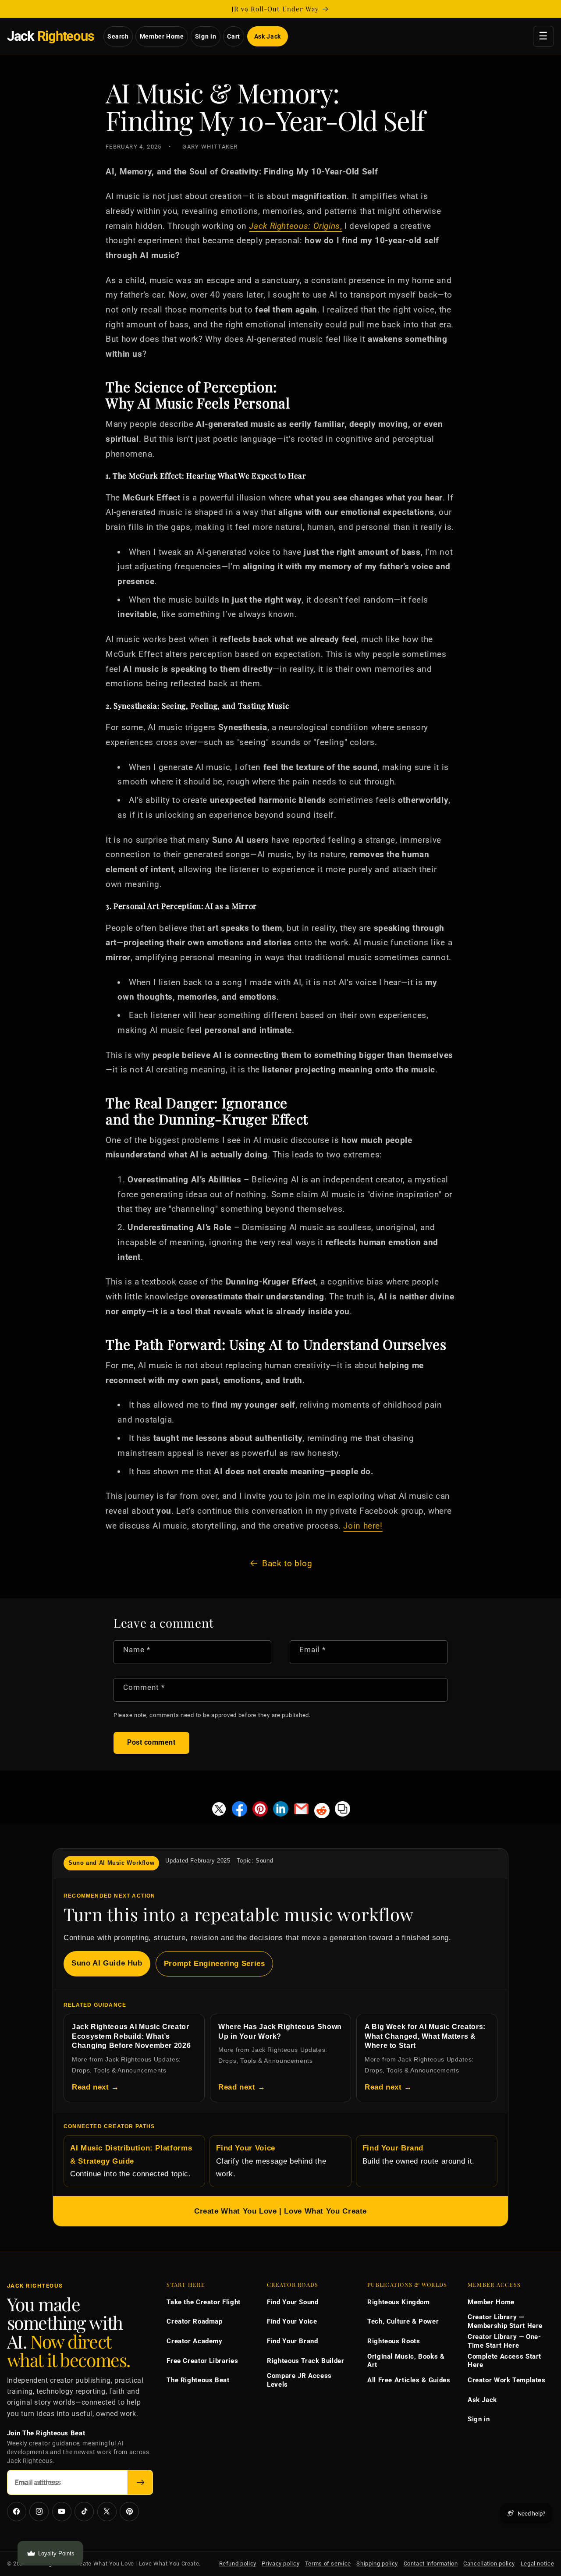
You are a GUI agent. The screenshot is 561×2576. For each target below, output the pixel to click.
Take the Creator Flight (204, 2302)
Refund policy (238, 2564)
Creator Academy (194, 2341)
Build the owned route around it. (419, 2155)
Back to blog (287, 1563)
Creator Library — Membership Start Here (505, 2321)
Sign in (206, 36)
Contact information (431, 2564)
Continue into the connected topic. (131, 2161)
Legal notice (538, 2564)
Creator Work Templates (507, 2380)
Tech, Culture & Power (403, 2321)
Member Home (162, 36)
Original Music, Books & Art (406, 2361)
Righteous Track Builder (306, 2361)
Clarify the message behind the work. (271, 2161)
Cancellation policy (489, 2564)
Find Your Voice (292, 2321)
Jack (51, 36)
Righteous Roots (394, 2341)
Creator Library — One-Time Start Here (504, 2341)
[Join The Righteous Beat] (140, 2482)
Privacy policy (280, 2564)
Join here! (363, 1526)
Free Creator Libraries (202, 2361)
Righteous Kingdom (399, 2302)
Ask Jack (268, 36)
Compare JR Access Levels (299, 2380)
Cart (234, 36)
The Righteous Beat (198, 2380)
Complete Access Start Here (504, 2361)
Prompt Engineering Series (215, 1964)
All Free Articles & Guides (409, 2380)
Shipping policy (377, 2564)
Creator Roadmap (194, 2321)
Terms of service (328, 2564)
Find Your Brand (292, 2341)
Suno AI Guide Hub (107, 1963)
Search (118, 36)
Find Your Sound (293, 2302)
